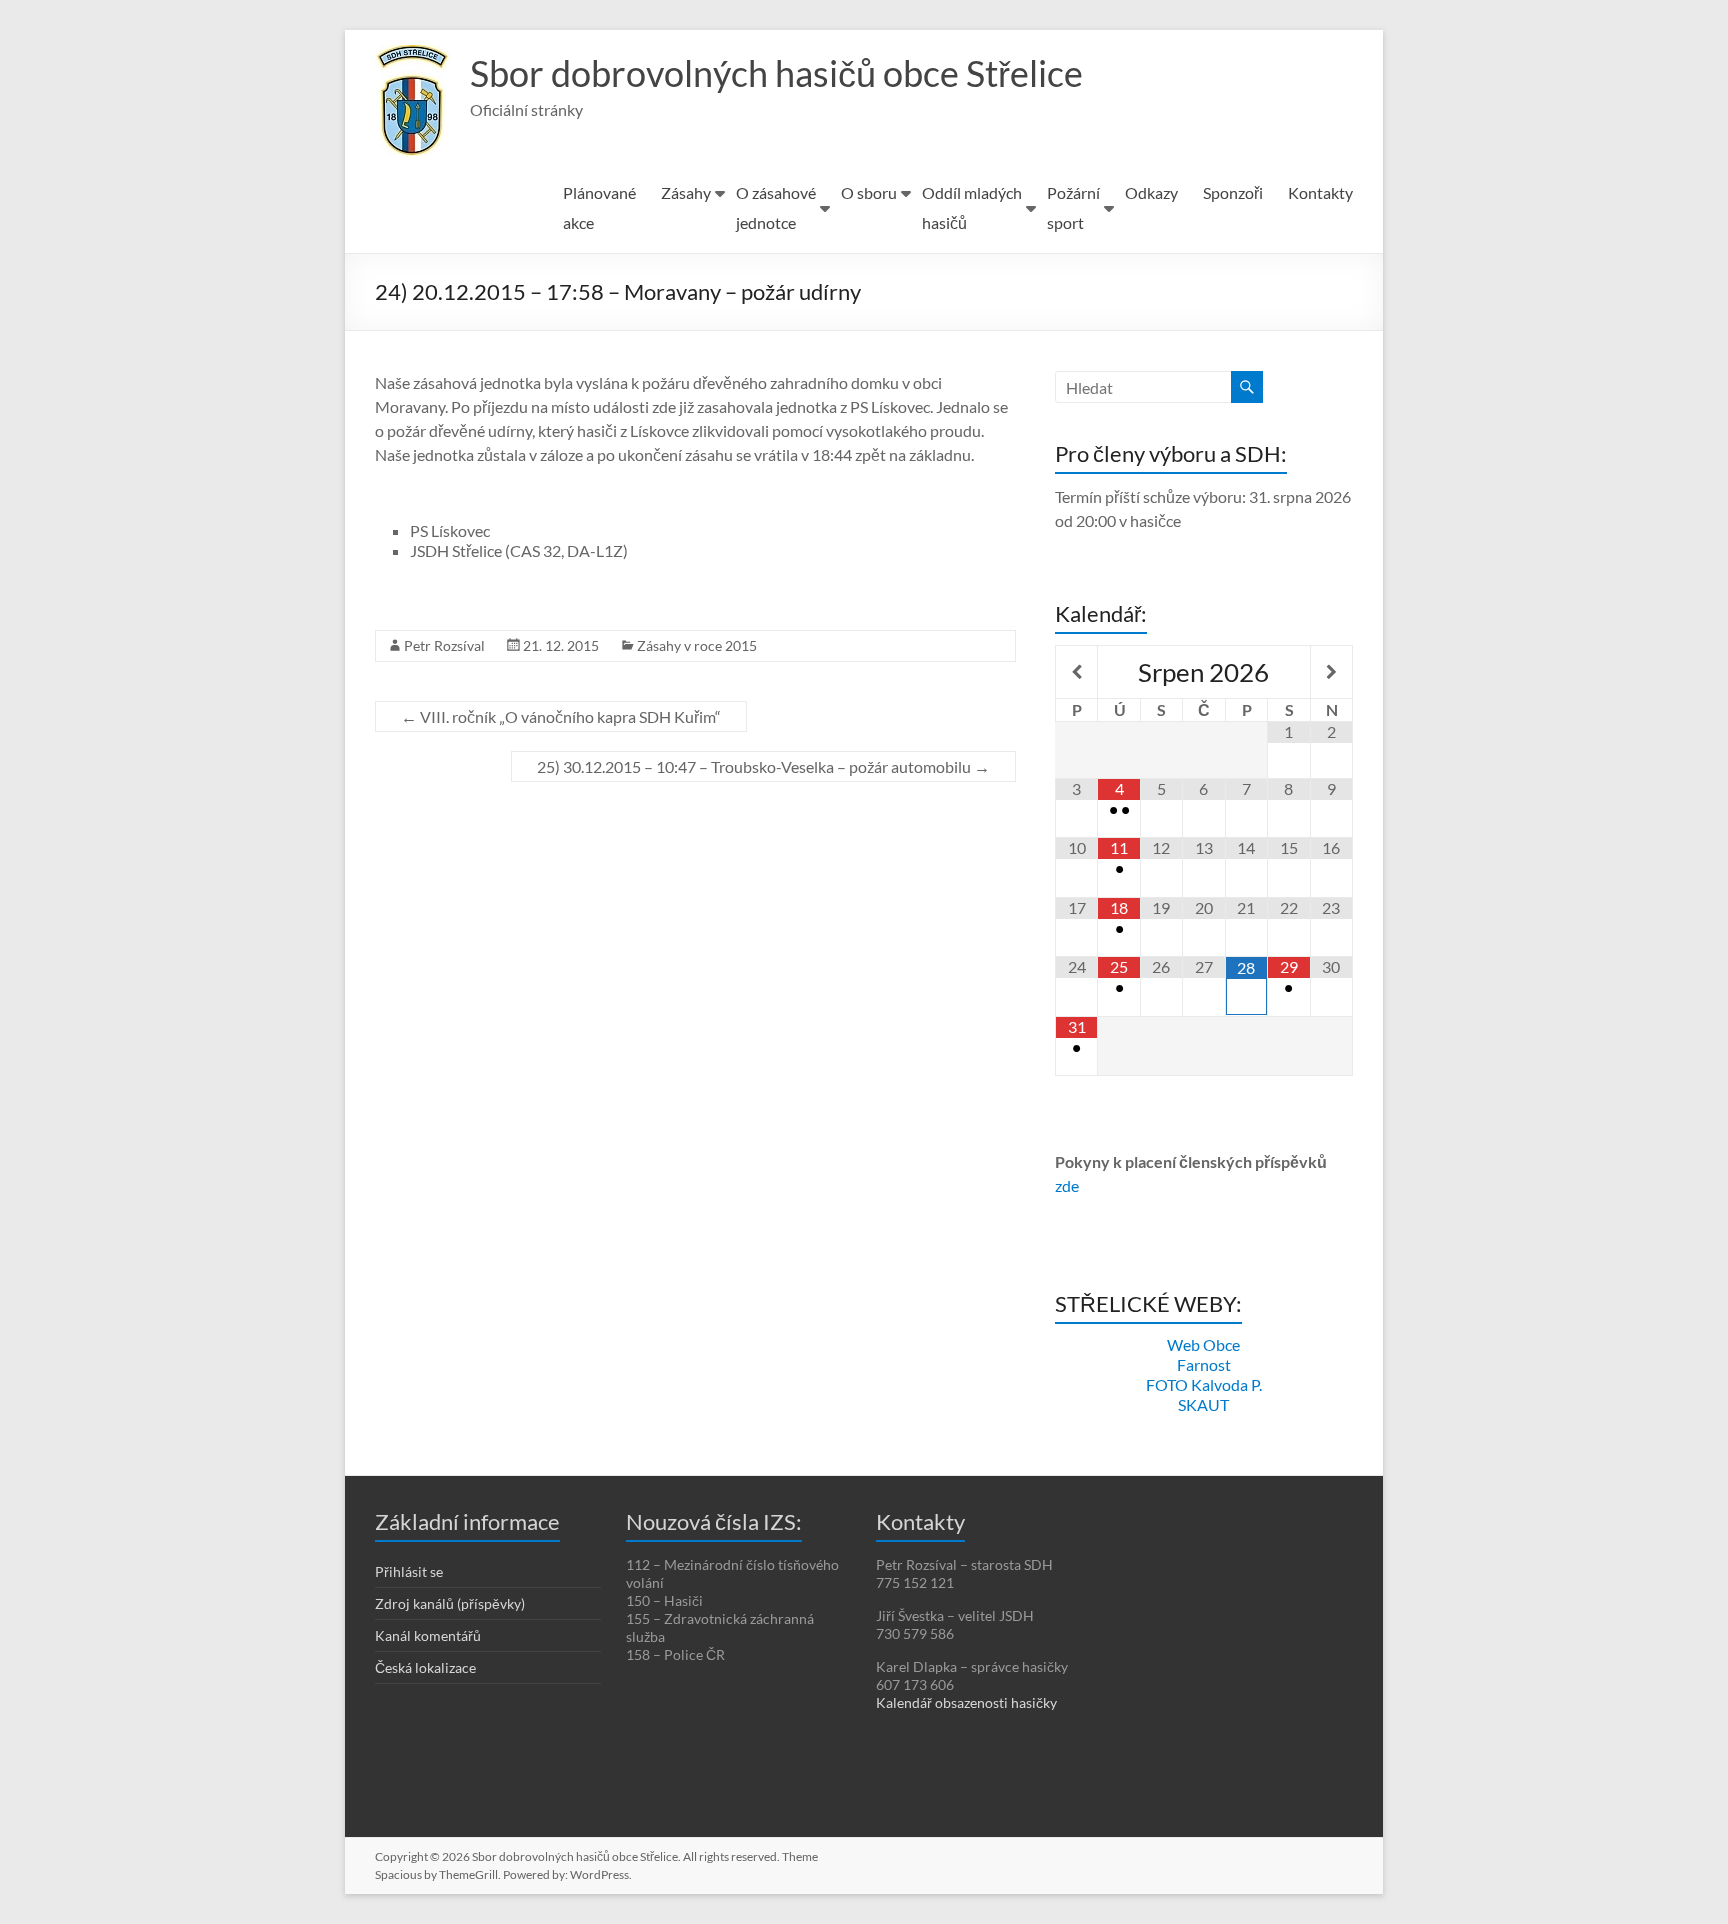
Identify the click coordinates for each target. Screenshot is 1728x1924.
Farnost (1204, 1364)
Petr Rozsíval (444, 645)
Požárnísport (1073, 207)
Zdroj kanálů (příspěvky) (450, 1603)
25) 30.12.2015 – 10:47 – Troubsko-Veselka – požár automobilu (763, 766)
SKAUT (1203, 1404)
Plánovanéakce (599, 207)
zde (1067, 1185)
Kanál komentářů (428, 1635)
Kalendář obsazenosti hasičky (966, 1702)
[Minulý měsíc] (1076, 672)
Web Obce (1203, 1344)
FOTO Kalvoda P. (1204, 1384)
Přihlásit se (409, 1571)
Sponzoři (1233, 192)
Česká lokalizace (425, 1667)
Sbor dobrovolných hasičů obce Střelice (776, 73)
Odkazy (1151, 192)
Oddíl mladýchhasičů (972, 207)
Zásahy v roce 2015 (697, 645)
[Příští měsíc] (1331, 672)
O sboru (869, 192)
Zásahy (686, 192)
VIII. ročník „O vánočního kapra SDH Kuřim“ (561, 716)
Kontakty (1320, 192)
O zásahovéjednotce (776, 207)
